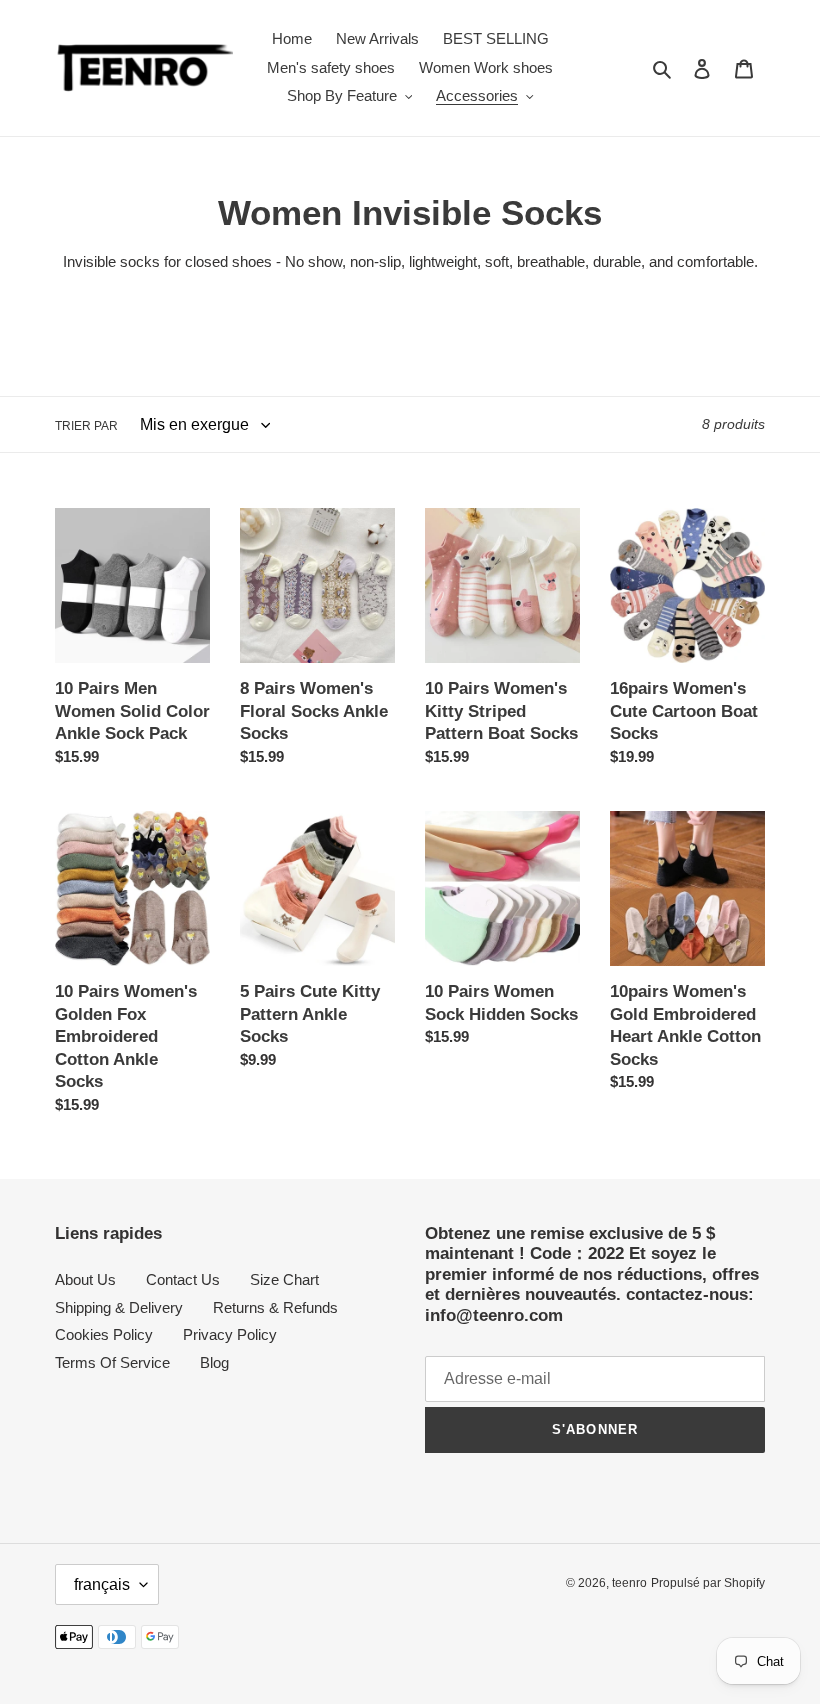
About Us (85, 1279)
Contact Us (183, 1279)
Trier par (86, 426)
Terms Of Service (112, 1362)
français (102, 1584)
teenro (629, 1583)
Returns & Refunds (275, 1307)
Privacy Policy (230, 1334)
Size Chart (284, 1279)
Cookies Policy (104, 1334)
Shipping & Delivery (119, 1307)
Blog (214, 1362)
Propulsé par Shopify (708, 1583)
